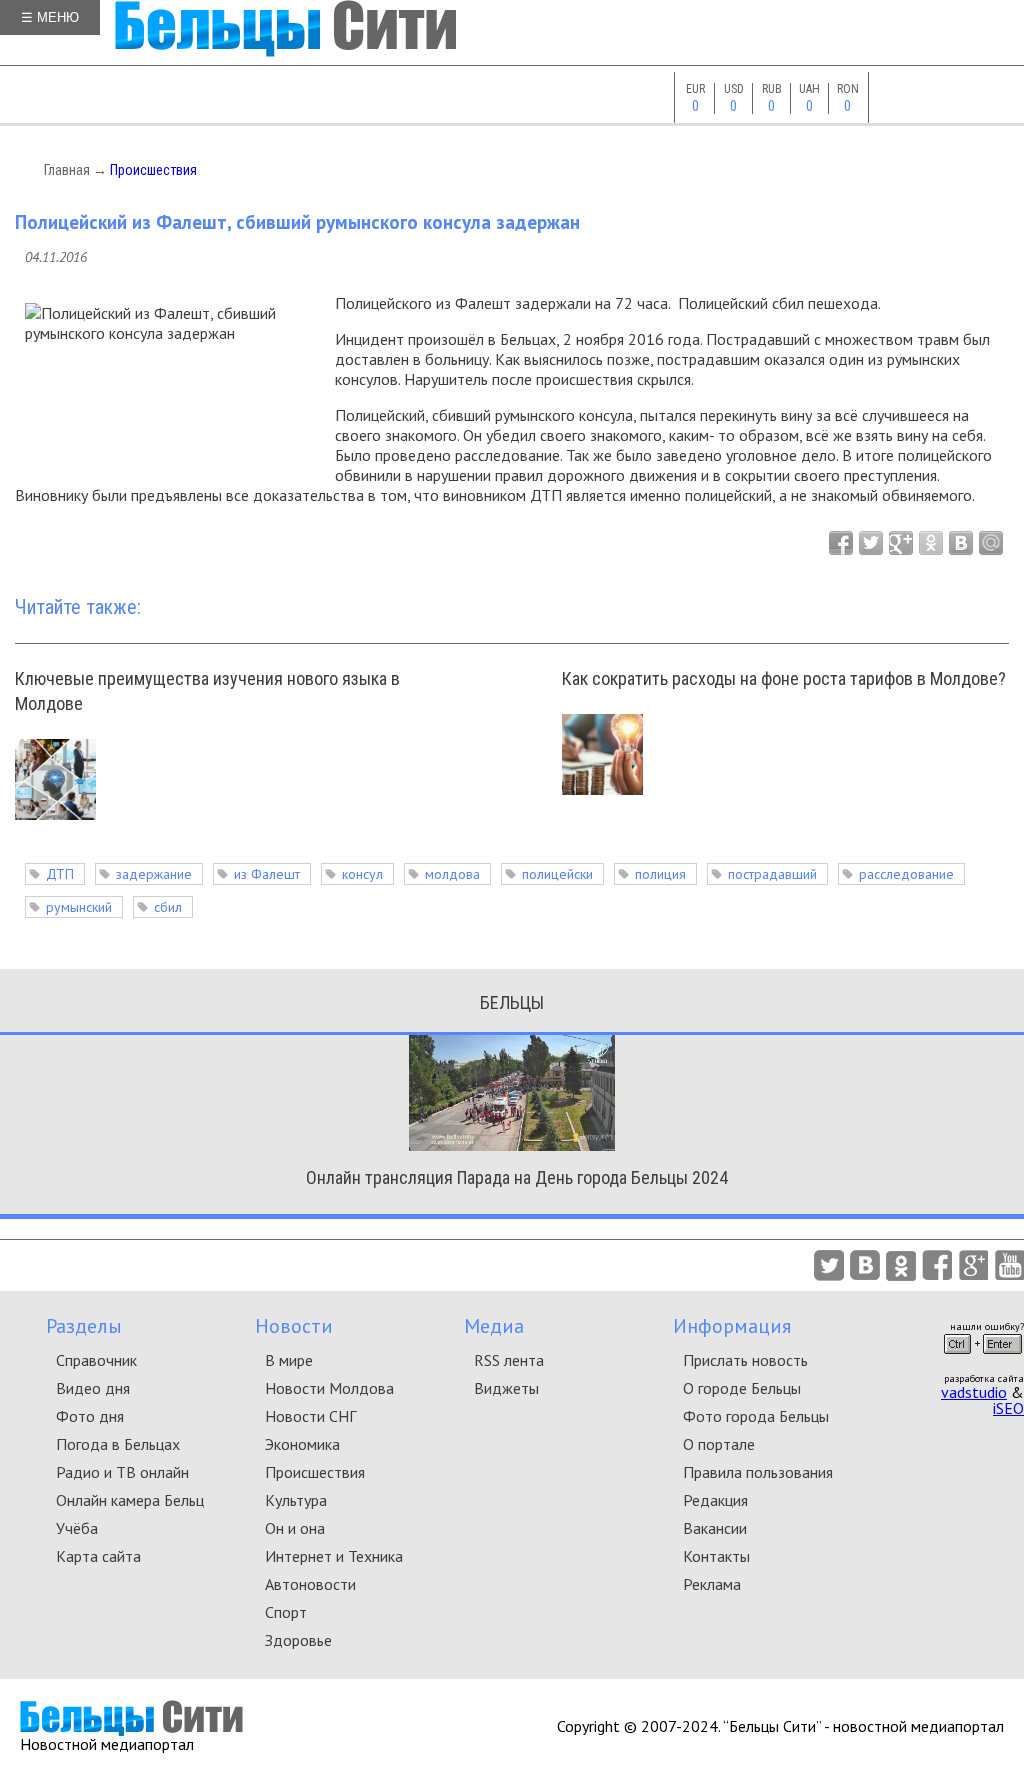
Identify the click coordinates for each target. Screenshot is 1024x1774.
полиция (660, 874)
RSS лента (509, 1360)
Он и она (295, 1528)
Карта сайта (98, 1556)
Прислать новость (745, 1360)
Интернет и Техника (334, 1556)
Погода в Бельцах (118, 1444)
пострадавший (772, 874)
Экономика (302, 1444)
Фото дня (90, 1416)
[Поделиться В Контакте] (961, 543)
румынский (79, 907)
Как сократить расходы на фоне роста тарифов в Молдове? (784, 678)
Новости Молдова (329, 1388)
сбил (168, 907)
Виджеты (506, 1388)
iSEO (1008, 1408)
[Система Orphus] (983, 1360)
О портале (719, 1444)
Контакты (716, 1556)
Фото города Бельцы (756, 1416)
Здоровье (298, 1640)
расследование (906, 874)
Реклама (712, 1584)
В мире (289, 1360)
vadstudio (974, 1392)
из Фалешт (267, 874)
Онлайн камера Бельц (130, 1500)
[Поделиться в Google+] (901, 543)
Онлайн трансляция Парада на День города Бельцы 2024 (517, 1177)
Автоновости (310, 1584)
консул (362, 874)
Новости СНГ (310, 1416)
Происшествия (153, 170)
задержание (154, 874)
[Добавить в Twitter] (871, 543)
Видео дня (93, 1388)
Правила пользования (758, 1472)
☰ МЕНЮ (50, 17)
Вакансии (715, 1528)
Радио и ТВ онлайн (122, 1472)
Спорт (286, 1612)
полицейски (557, 874)
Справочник (96, 1360)
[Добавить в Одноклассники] (931, 543)
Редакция (715, 1500)
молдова (452, 874)
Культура (296, 1500)
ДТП (60, 874)
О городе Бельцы (742, 1388)
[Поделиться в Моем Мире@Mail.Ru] (991, 543)
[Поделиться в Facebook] (841, 543)
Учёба (77, 1528)
